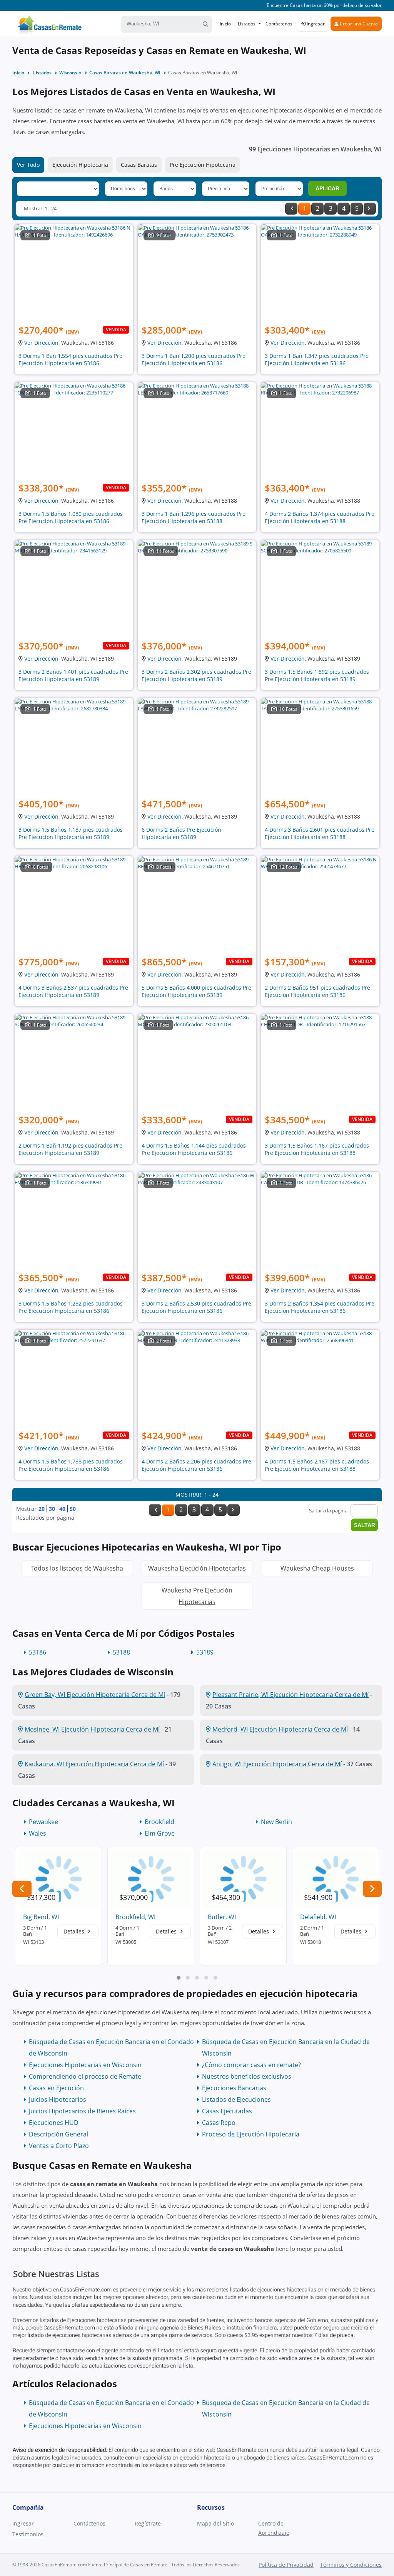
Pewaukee (43, 1822)
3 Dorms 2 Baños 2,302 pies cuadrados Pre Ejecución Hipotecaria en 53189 (196, 675)
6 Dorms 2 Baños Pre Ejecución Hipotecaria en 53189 (181, 833)
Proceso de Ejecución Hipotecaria (251, 2134)
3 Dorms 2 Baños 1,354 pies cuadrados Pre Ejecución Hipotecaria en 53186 (320, 1307)
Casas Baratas (139, 165)
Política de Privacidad (286, 2565)
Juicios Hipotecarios (58, 2099)
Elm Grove (160, 1833)
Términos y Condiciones (351, 2565)
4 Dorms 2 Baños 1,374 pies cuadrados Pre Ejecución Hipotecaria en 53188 (320, 517)
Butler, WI (222, 1917)
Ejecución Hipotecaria (80, 165)
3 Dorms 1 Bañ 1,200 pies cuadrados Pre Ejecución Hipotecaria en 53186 (194, 359)
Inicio (225, 24)
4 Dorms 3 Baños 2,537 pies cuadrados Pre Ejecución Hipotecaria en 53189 (73, 991)
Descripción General (58, 2134)
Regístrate (148, 2523)
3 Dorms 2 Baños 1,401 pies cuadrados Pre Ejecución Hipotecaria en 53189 (73, 675)
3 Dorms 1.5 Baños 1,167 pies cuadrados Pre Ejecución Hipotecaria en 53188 (317, 1149)
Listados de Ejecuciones (236, 2099)
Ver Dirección (41, 343)
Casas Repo (219, 2123)
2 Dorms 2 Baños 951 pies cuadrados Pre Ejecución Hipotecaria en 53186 (317, 991)
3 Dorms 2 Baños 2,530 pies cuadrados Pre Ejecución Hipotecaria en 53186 (196, 1307)
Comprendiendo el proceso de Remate (85, 2076)
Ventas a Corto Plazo (59, 2146)
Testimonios (28, 2534)
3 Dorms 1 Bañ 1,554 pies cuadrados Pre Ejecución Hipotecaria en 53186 (70, 359)
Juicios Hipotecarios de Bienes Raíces (82, 2111)
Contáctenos (279, 24)
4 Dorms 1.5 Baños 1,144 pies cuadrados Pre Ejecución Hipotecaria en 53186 (194, 1149)
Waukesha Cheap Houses (317, 1568)
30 (52, 1509)
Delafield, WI (318, 1917)
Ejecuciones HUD (54, 2123)
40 (62, 1509)
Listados (247, 24)
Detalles (75, 1931)
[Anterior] (291, 209)
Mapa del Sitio (215, 2523)
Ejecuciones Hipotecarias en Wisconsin (85, 2065)
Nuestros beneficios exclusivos (247, 2076)
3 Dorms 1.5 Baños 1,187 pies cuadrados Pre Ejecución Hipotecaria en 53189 (71, 833)
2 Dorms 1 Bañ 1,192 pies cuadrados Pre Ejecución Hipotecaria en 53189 (70, 1149)
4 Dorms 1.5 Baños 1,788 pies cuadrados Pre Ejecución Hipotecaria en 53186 (71, 1465)
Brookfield (159, 1822)
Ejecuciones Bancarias (234, 2088)
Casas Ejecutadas (227, 2111)
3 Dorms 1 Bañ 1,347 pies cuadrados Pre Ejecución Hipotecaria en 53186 (317, 359)
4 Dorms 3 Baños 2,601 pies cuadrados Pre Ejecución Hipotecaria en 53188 (320, 833)
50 (73, 1509)
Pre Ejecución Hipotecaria (203, 165)
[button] (179, 1978)
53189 (205, 1652)
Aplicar (327, 188)
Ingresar (315, 24)
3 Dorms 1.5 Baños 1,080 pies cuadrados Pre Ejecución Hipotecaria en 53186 (71, 517)
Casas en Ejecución (56, 2088)
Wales (38, 1833)
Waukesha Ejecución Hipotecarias (197, 1568)
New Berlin (276, 1822)
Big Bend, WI (41, 1917)
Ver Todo (28, 165)
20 (42, 1509)
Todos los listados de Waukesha (77, 1568)
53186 (38, 1652)
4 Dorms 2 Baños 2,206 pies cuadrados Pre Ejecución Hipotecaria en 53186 (196, 1465)
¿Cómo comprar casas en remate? (251, 2065)
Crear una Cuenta (358, 24)
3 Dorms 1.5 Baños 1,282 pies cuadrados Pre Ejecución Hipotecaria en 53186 (71, 1307)
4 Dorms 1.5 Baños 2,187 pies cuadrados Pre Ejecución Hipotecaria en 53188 (317, 1465)
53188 (121, 1652)
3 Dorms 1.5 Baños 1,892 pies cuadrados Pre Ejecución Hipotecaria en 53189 (317, 675)
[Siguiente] (370, 209)
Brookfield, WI (135, 1917)
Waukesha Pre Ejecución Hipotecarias (197, 1596)
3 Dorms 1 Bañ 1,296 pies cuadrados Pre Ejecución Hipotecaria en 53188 (194, 517)
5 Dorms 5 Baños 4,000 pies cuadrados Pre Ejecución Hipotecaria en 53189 (196, 991)
